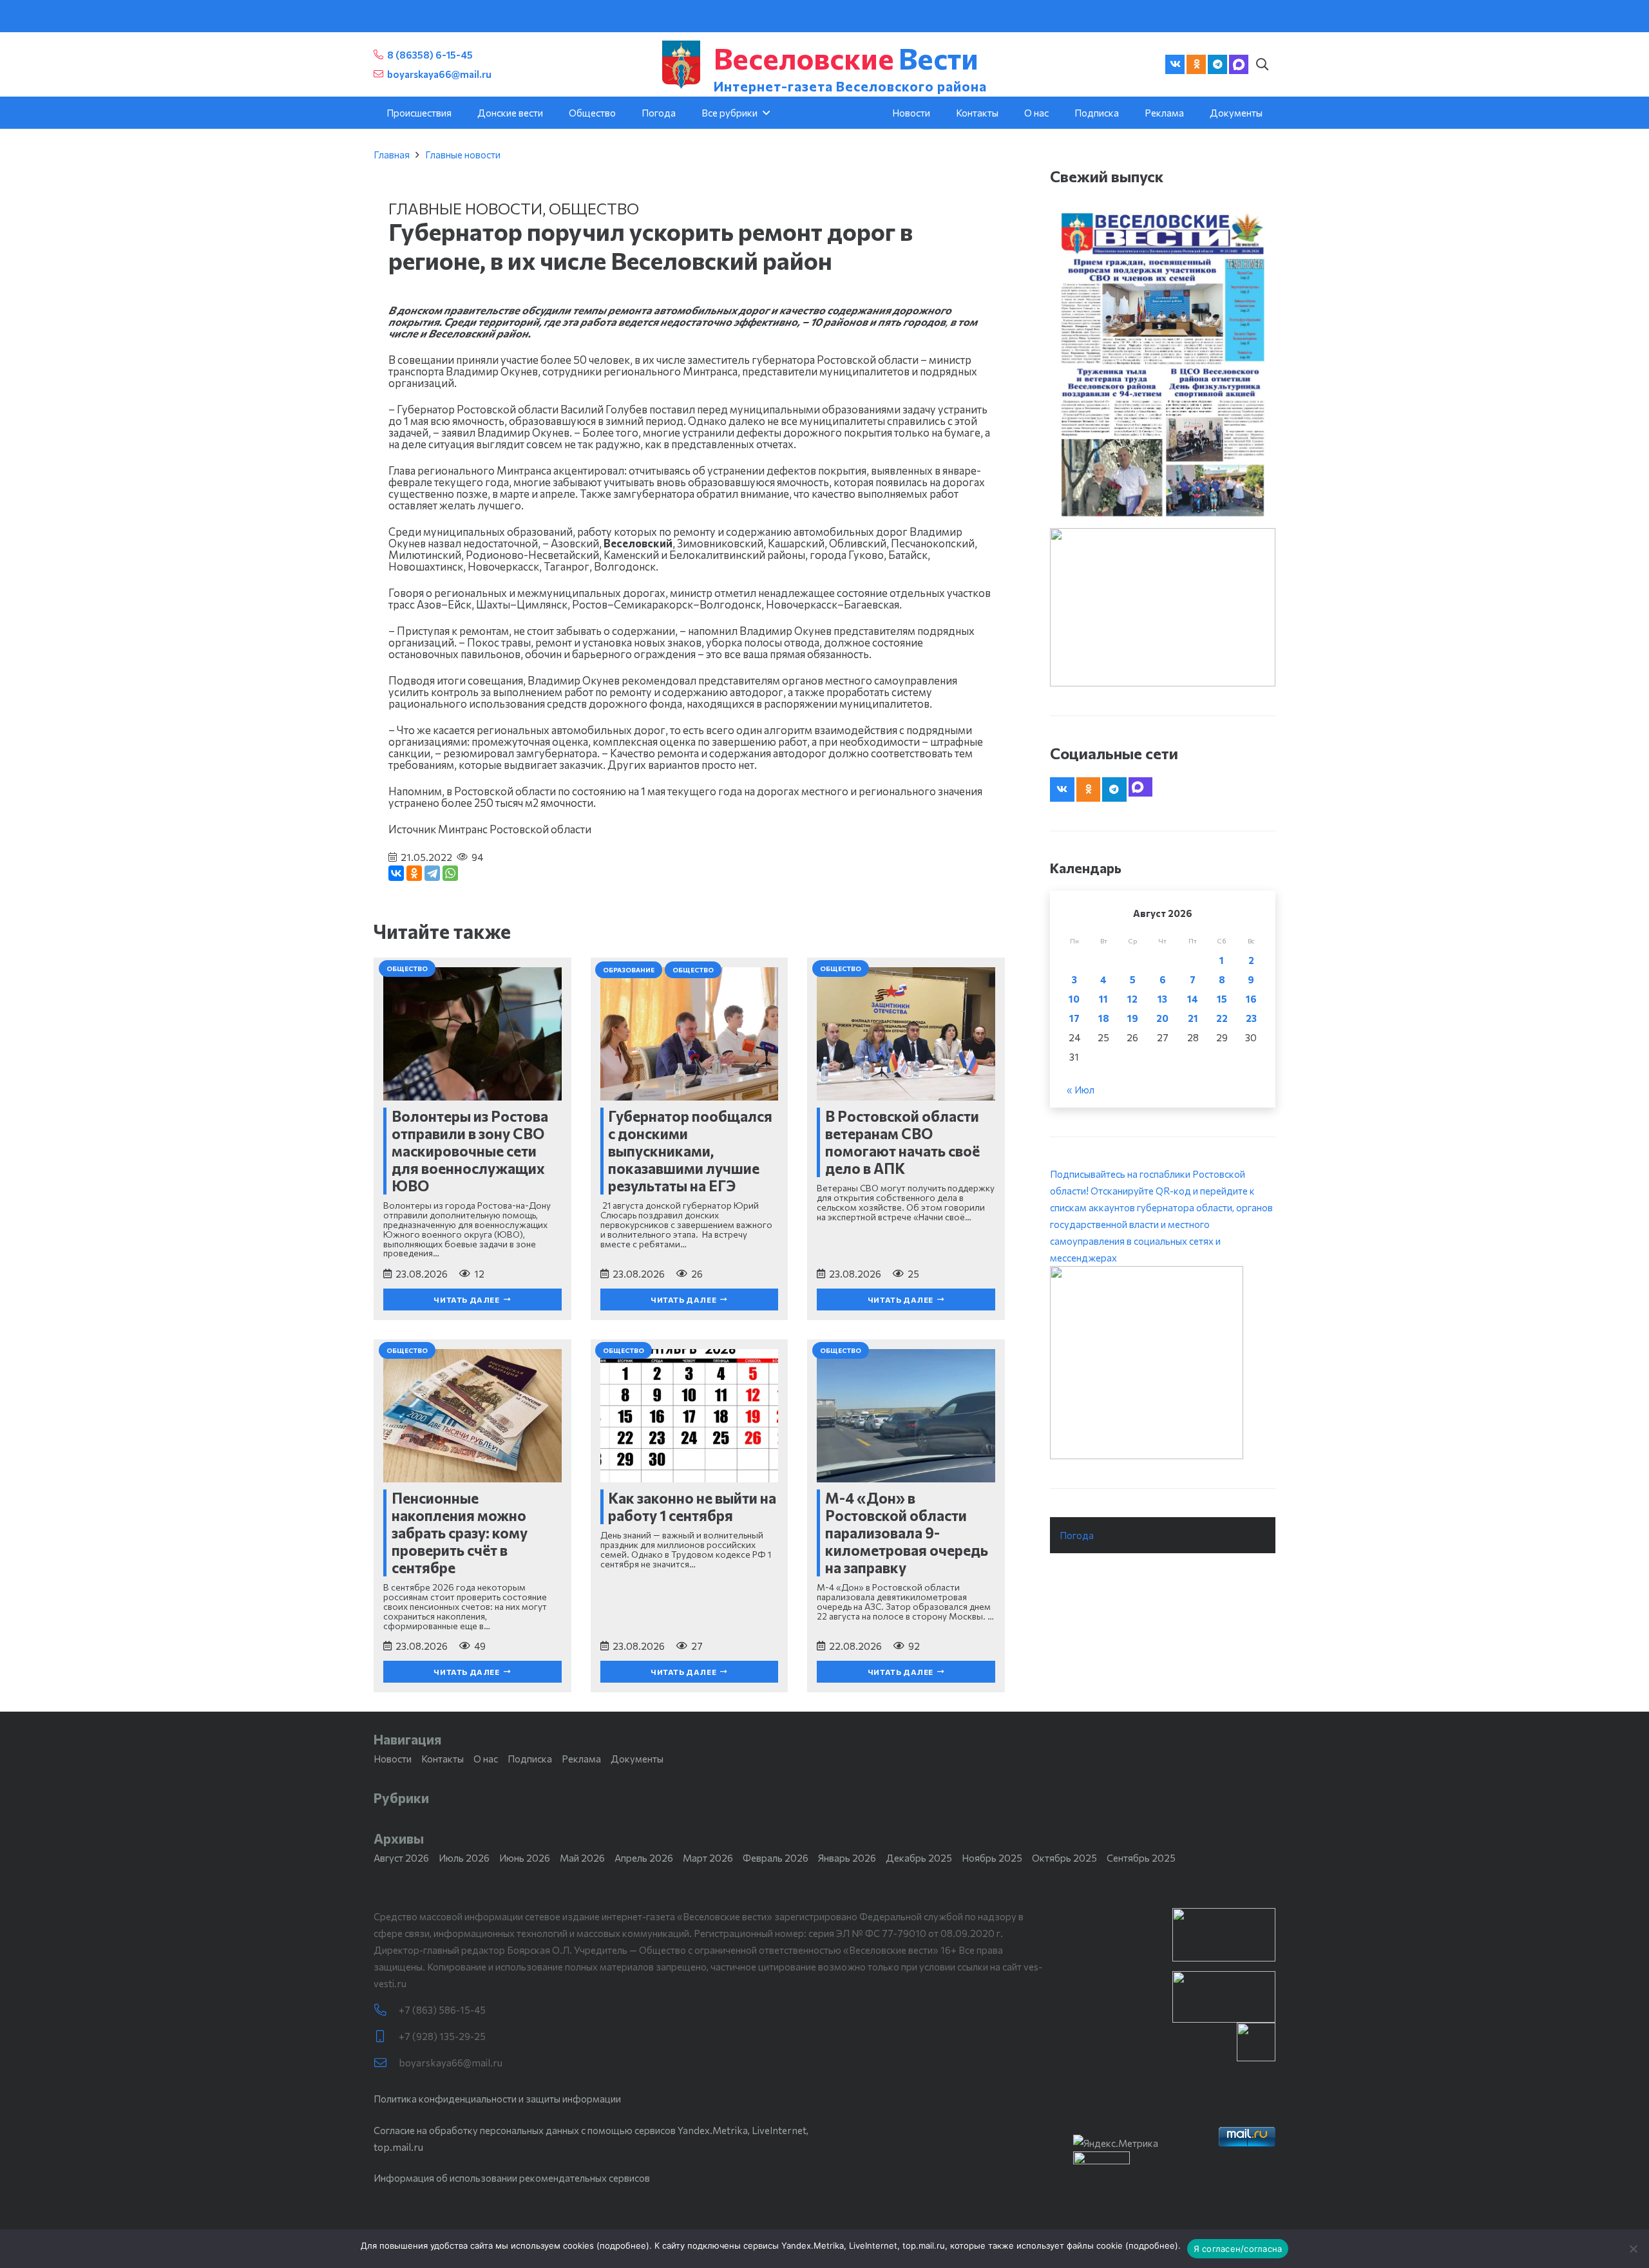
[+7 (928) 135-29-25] (386, 2036)
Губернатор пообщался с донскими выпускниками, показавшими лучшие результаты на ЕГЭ (690, 1151)
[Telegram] (1217, 64)
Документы (637, 1759)
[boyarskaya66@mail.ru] (386, 2063)
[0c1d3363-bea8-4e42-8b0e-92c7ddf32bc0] (1163, 1363)
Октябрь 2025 (1064, 1858)
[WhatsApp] (450, 873)
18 (1104, 1018)
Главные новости (463, 155)
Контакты (443, 1759)
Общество (594, 208)
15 (1222, 999)
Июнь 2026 (525, 1858)
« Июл (1081, 1090)
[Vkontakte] (1175, 64)
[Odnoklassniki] (1196, 64)
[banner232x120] (1224, 1935)
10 (1074, 999)
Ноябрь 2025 (992, 1858)
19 (1133, 1018)
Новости (393, 1759)
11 (1103, 999)
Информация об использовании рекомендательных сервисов (512, 2178)
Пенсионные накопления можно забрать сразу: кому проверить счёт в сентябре (460, 1533)
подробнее (623, 2245)
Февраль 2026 (776, 1858)
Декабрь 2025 (919, 1858)
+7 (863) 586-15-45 (442, 2010)
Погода (1077, 1535)
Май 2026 (582, 1858)
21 (1193, 1018)
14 (1193, 999)
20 (1162, 1018)
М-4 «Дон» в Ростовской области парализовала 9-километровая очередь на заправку (907, 1533)
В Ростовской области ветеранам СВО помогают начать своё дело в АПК (902, 1142)
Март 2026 (708, 1858)
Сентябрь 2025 (1141, 1858)
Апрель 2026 (644, 1858)
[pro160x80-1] (1224, 1997)
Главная (392, 155)
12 (1132, 999)
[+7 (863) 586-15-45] (386, 2010)
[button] (1262, 64)
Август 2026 (401, 1858)
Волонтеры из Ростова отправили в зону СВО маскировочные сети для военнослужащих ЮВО (470, 1151)
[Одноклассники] (414, 873)
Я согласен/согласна (1238, 2249)
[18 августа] (1163, 364)
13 (1162, 999)
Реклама (581, 1759)
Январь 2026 (847, 1858)
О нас (486, 1759)
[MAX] (1239, 64)
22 (1222, 1018)
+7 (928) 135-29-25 (442, 2036)
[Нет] (1633, 2249)
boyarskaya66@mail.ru (451, 2063)
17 (1074, 1018)
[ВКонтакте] (396, 873)
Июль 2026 (464, 1858)
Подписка (530, 1759)
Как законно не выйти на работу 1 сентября (692, 1507)
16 (1251, 999)
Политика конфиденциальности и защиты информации (497, 2099)
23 (1251, 1018)
